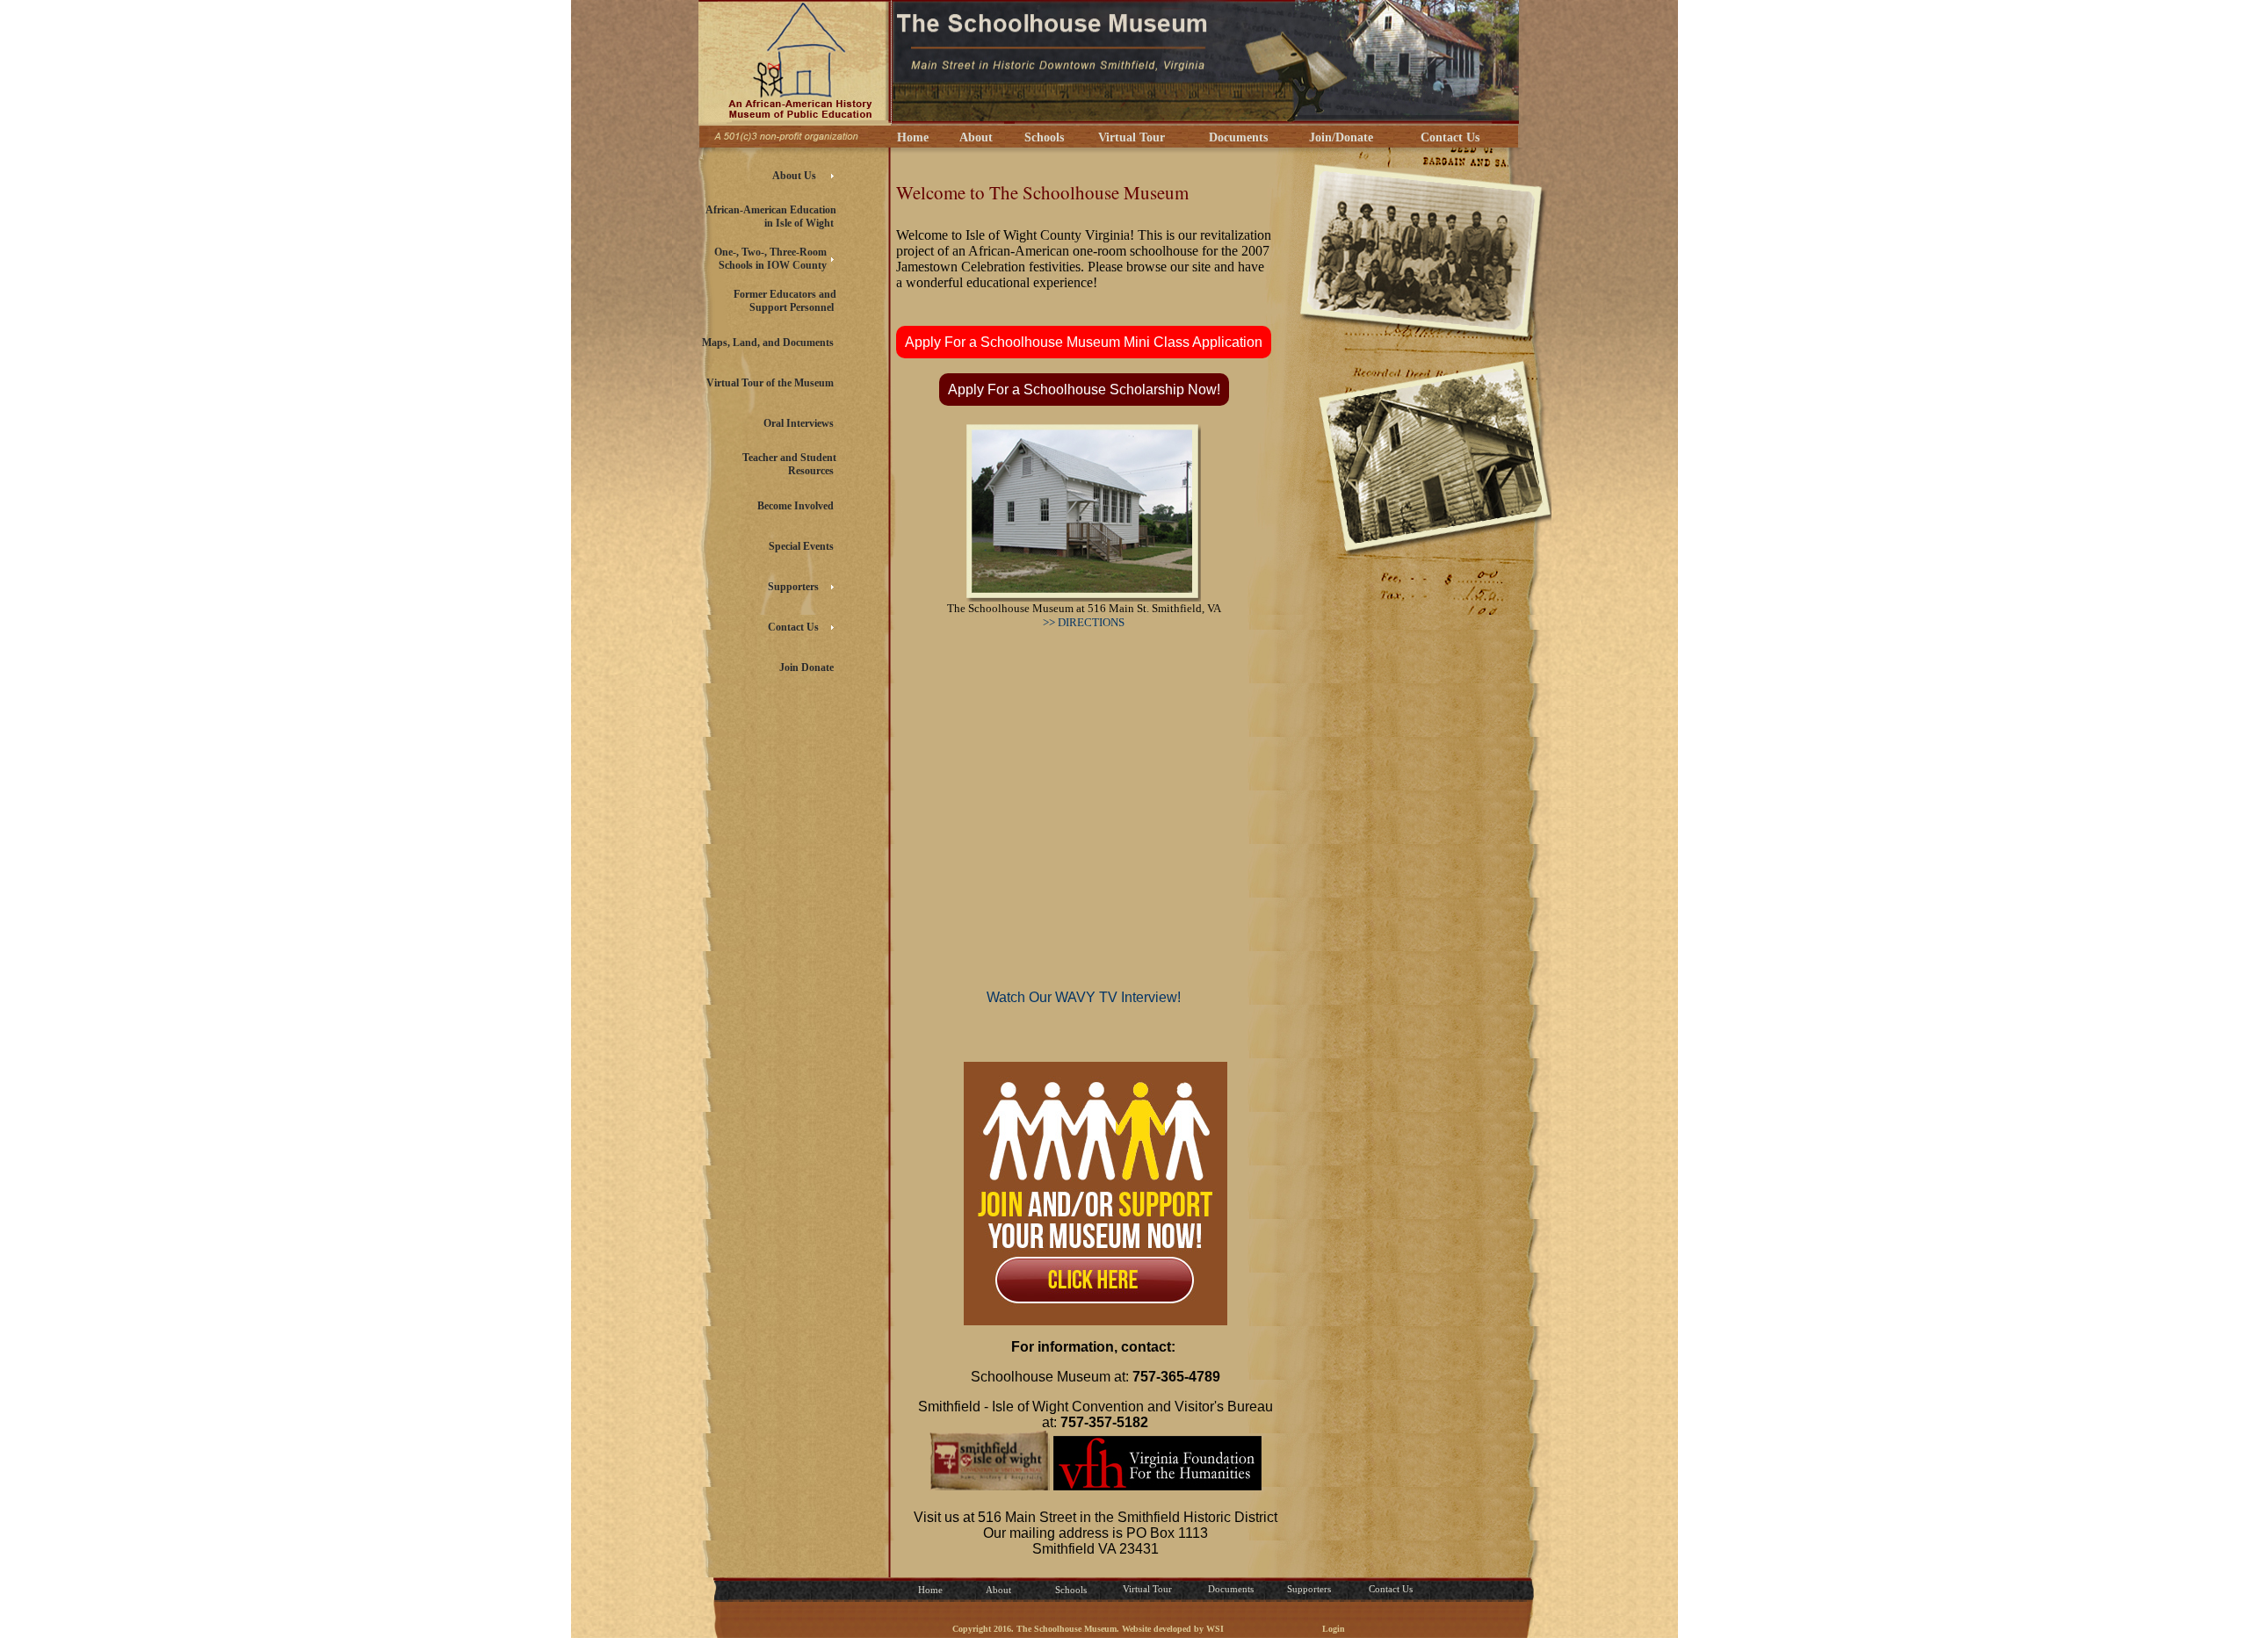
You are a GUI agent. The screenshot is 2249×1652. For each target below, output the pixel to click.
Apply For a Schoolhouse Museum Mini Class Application (1084, 342)
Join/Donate (1338, 137)
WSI (1215, 1629)
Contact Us (1446, 137)
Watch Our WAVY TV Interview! (1084, 997)
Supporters (1309, 1589)
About (973, 137)
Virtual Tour (1128, 137)
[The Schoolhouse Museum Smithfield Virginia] (795, 119)
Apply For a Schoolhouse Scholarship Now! (1084, 390)
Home (909, 137)
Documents (1235, 137)
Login (1334, 1629)
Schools (1041, 137)
